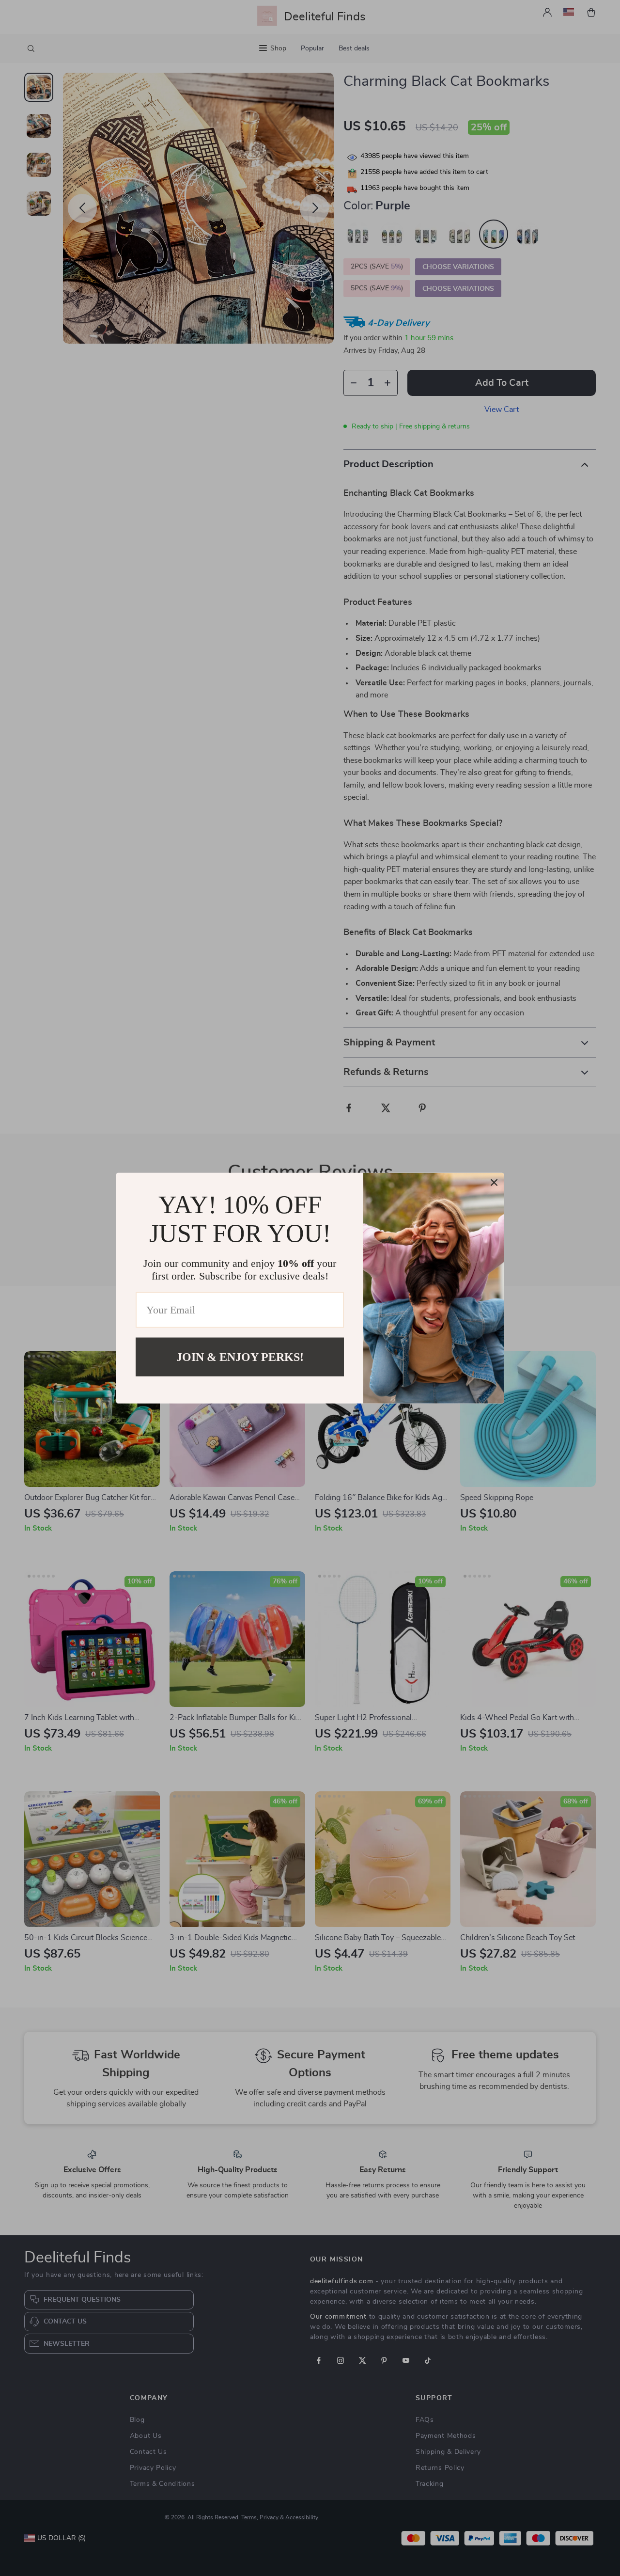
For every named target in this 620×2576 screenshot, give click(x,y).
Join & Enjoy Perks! (240, 1357)
